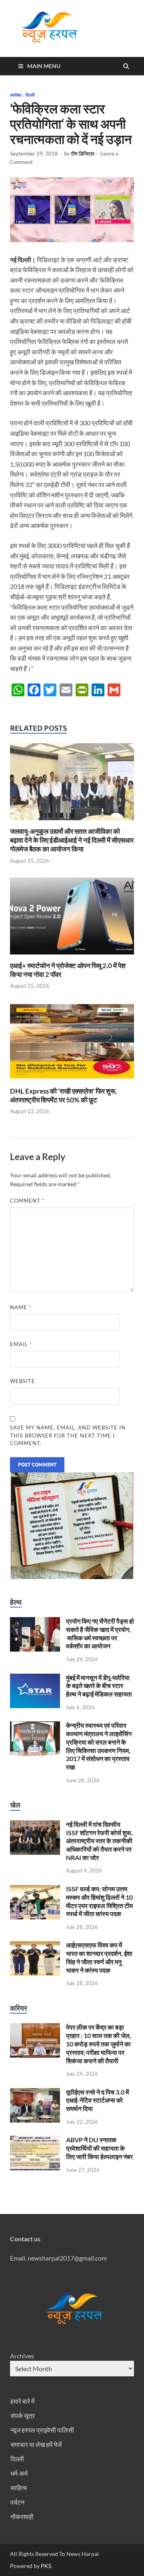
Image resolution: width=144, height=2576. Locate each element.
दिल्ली (30, 95)
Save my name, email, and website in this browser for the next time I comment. (68, 1435)
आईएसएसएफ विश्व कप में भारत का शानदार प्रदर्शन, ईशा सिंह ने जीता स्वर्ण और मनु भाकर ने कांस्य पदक (99, 1957)
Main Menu (44, 66)
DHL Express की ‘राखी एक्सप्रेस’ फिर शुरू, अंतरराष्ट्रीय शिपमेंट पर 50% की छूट (63, 1095)
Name (21, 1307)
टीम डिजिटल (83, 154)
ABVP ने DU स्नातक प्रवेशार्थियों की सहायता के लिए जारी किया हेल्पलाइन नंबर (99, 2148)
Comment (27, 1201)
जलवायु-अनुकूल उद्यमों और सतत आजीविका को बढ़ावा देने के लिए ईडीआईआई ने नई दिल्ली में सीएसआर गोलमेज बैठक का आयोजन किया (72, 840)
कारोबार (16, 95)
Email (21, 1344)
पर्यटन (17, 2502)
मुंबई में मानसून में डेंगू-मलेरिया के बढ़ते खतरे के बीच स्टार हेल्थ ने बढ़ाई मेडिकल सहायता (99, 1686)
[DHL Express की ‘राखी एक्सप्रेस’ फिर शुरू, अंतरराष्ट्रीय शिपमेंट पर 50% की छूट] (72, 1082)
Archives (22, 2356)
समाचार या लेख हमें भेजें (36, 2444)
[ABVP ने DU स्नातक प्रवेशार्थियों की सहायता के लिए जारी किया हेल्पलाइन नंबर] (35, 2140)
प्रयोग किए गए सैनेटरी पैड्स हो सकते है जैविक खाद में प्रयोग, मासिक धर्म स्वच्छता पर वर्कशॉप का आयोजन (100, 1633)
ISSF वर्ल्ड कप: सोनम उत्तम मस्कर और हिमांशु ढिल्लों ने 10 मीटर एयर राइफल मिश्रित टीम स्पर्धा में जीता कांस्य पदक (99, 1901)
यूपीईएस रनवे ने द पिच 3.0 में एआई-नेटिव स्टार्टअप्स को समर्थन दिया (97, 2100)
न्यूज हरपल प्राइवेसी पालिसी (42, 2430)
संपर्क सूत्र (23, 2415)
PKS (45, 2566)
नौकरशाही (22, 2516)
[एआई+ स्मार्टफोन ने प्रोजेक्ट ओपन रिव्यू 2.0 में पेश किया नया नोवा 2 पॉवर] (72, 956)
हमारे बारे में (22, 2401)
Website (23, 1381)
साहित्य (19, 2488)
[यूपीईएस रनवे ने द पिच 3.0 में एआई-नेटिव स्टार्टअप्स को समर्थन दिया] (35, 2093)
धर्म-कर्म (19, 2473)
